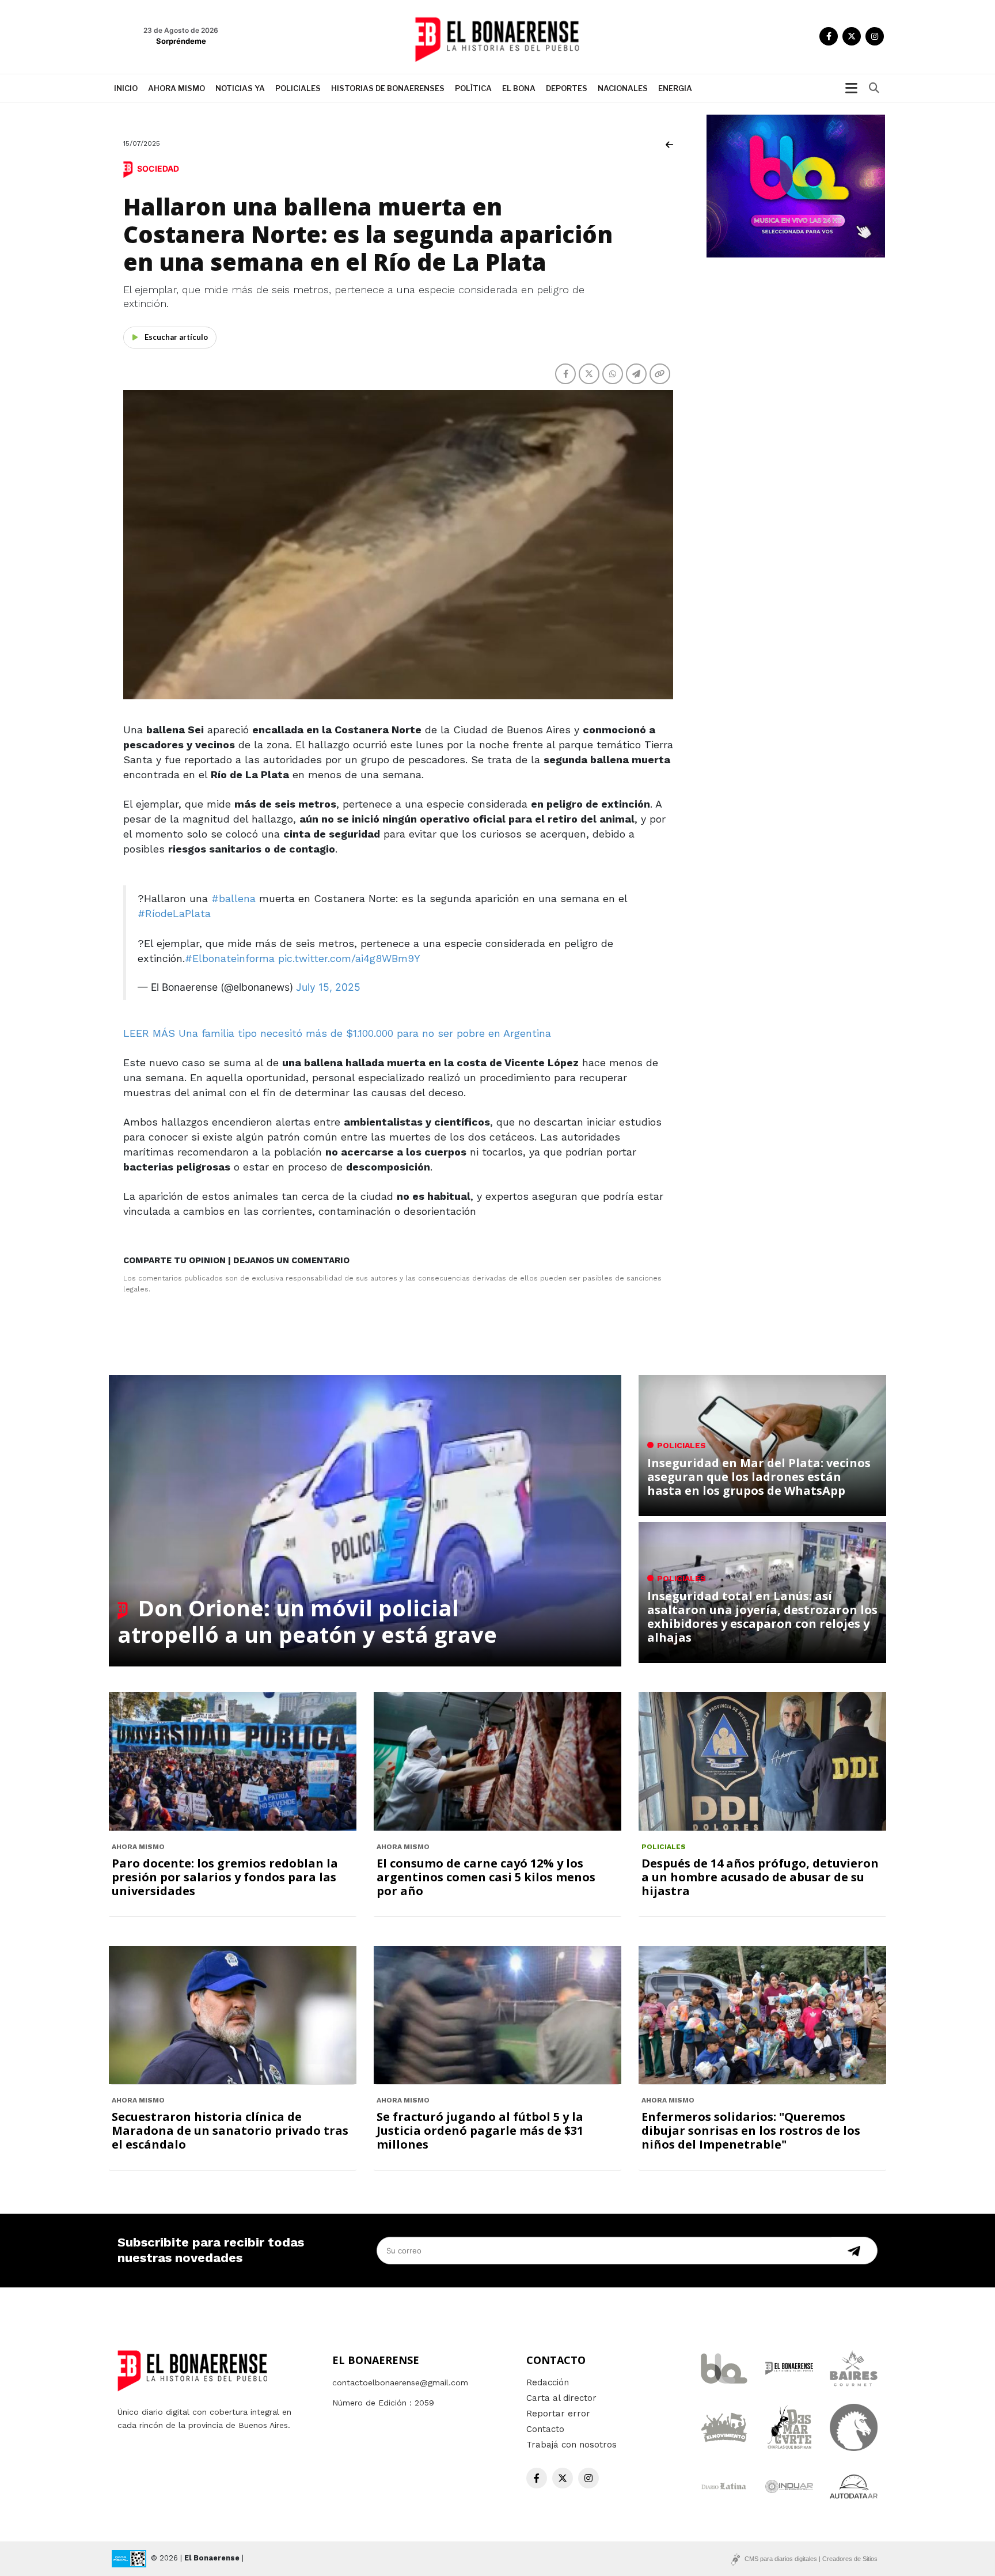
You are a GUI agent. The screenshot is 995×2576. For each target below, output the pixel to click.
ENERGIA (675, 88)
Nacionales (623, 88)
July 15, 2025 (328, 987)
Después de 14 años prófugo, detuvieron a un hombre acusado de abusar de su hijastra (760, 1877)
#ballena (233, 898)
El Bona (519, 88)
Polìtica (473, 88)
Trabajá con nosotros (571, 2445)
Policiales (298, 88)
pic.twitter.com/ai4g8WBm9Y (349, 958)
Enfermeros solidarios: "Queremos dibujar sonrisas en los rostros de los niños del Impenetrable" (751, 2130)
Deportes (567, 88)
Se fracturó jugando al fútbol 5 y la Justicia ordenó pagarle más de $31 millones (480, 2130)
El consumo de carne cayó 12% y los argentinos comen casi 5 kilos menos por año (486, 1877)
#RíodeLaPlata (174, 913)
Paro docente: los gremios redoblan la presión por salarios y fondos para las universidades (225, 1877)
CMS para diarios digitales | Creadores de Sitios (811, 2559)
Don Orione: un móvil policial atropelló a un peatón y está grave (307, 1621)
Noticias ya (240, 88)
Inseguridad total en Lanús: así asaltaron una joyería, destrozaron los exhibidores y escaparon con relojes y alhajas (762, 1617)
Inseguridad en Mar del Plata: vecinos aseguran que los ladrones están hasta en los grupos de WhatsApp (759, 1477)
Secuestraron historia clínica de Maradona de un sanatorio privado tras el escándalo (230, 2130)
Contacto (545, 2429)
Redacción (548, 2382)
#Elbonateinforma (230, 958)
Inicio (126, 88)
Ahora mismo (176, 88)
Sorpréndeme (181, 41)
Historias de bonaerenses (388, 88)
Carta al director (561, 2398)
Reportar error (558, 2414)
